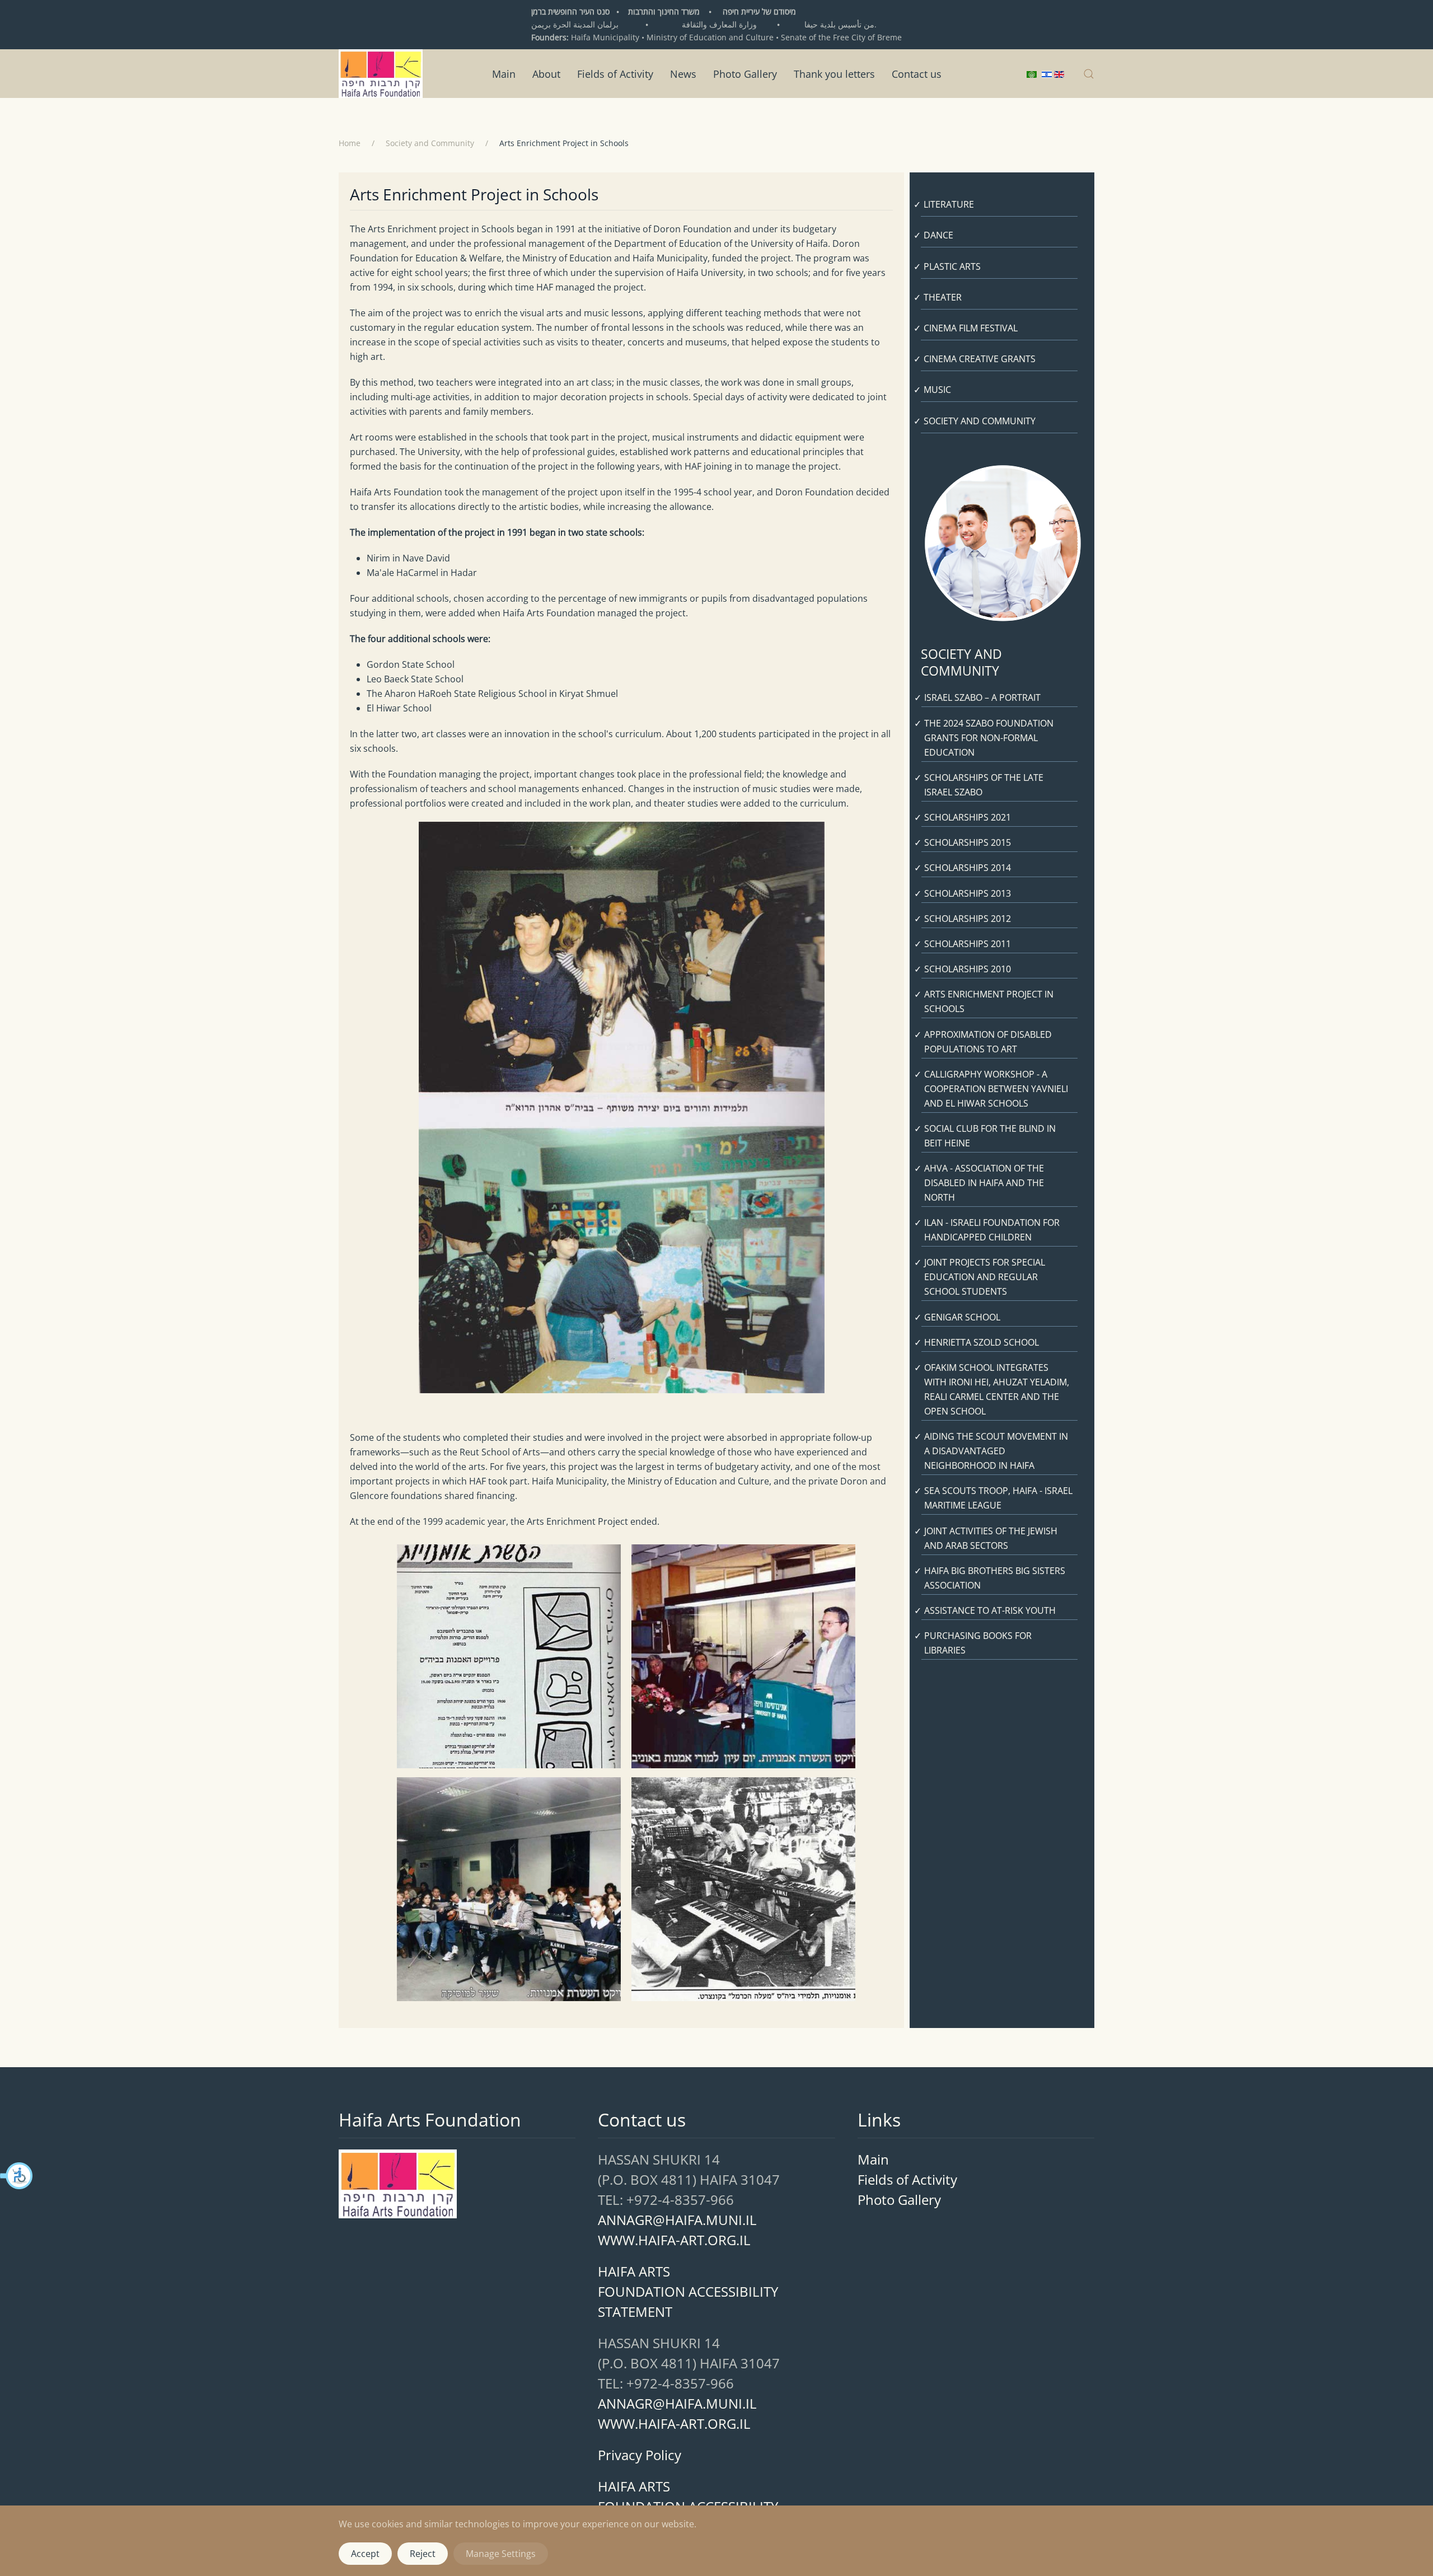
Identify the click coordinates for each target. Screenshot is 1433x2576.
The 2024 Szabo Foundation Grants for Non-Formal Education (989, 738)
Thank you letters (834, 73)
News (683, 73)
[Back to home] (381, 74)
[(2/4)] (739, 1656)
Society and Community (980, 421)
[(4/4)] (739, 1889)
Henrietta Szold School (982, 1342)
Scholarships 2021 (968, 817)
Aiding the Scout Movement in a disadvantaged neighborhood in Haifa (996, 1451)
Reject (423, 2554)
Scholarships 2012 (968, 919)
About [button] (546, 73)
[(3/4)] (504, 1889)
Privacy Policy (640, 2455)
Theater (943, 297)
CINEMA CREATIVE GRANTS (980, 359)
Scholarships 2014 (968, 868)
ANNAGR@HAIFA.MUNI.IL (677, 2220)
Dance (938, 235)
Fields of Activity (615, 73)
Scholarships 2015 (968, 842)
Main (504, 73)
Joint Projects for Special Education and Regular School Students (985, 1277)
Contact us (917, 73)
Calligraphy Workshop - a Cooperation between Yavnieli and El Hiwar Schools (996, 1089)
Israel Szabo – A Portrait (982, 697)
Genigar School (962, 1317)
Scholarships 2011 (968, 944)
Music (937, 390)
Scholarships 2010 (968, 969)
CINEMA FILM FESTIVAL (971, 328)
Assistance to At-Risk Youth (990, 1610)
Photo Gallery (745, 73)
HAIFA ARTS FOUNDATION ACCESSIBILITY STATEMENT (688, 2291)
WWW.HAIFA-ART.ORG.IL (674, 2240)
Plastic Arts (952, 266)
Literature (949, 204)
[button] (17, 2176)
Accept (365, 2554)
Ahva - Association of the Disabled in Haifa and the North (984, 1183)
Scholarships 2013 (968, 893)
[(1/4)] (504, 1656)
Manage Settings (501, 2554)
